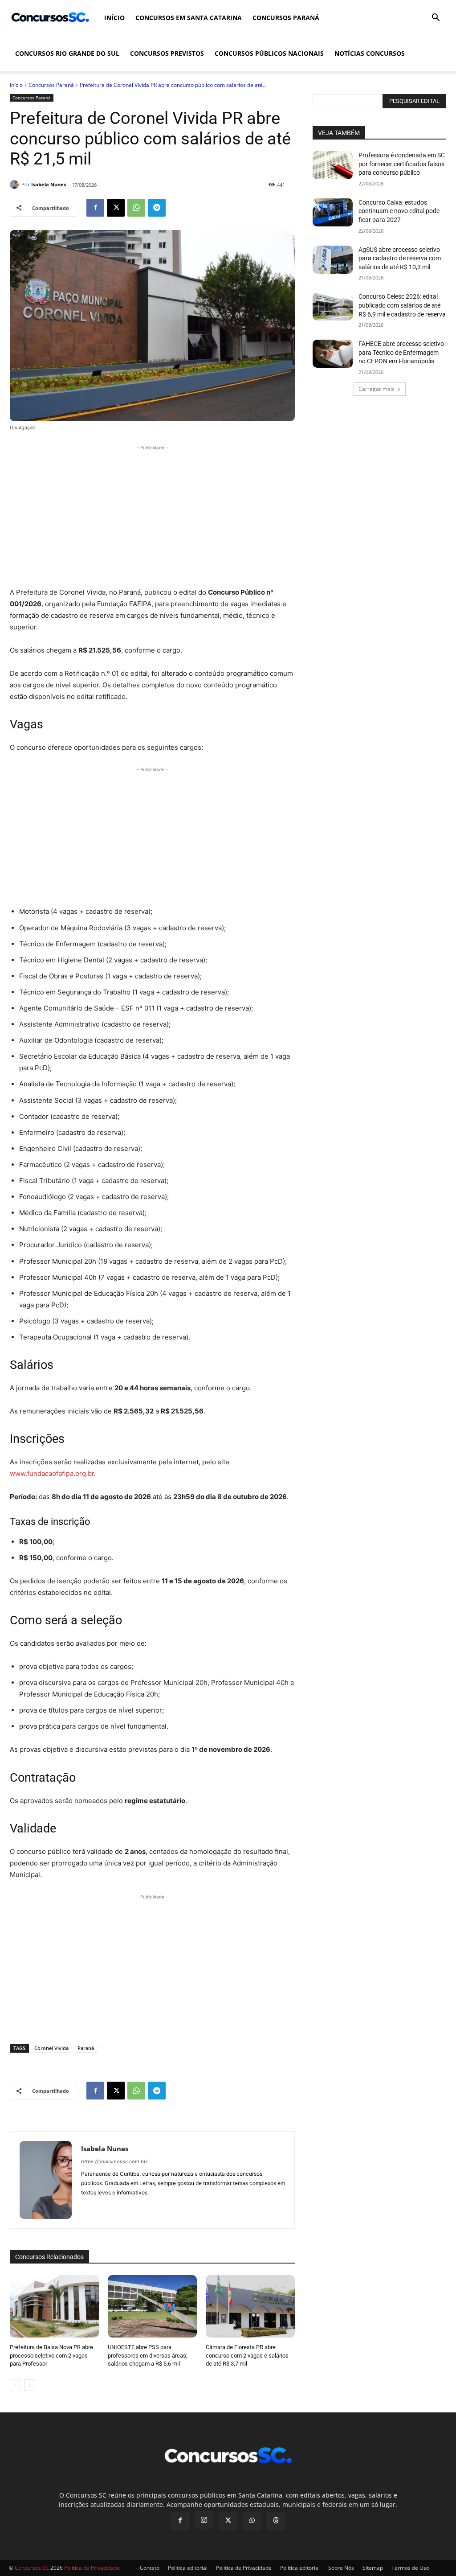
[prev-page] (15, 2385)
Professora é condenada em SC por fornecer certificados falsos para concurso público (402, 164)
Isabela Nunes (49, 184)
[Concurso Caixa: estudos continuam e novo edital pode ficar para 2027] (333, 212)
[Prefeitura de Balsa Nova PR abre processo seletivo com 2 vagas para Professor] (54, 2306)
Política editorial (188, 2568)
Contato (150, 2568)
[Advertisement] (152, 515)
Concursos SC (32, 2568)
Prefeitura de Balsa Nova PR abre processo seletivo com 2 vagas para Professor (51, 2355)
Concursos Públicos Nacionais (269, 53)
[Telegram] (157, 208)
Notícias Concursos (370, 53)
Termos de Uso (410, 2568)
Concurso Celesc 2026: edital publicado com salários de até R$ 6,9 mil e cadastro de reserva (402, 305)
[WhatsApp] (136, 208)
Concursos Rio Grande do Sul (67, 53)
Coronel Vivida (51, 2048)
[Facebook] (95, 208)
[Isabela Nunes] (16, 185)
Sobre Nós (341, 2568)
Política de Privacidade (244, 2568)
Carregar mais (377, 389)
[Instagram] (204, 2520)
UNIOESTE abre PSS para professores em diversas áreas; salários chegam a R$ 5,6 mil (148, 2355)
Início (114, 18)
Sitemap (373, 2568)
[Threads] (276, 2521)
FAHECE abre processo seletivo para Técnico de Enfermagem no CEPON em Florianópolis (401, 352)
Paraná (86, 2048)
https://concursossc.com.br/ (114, 2161)
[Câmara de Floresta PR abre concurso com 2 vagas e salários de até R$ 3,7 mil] (250, 2306)
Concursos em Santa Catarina (189, 18)
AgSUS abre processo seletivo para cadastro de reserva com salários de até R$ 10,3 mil (400, 258)
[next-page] (30, 2385)
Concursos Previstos (167, 53)
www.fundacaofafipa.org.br (52, 1473)
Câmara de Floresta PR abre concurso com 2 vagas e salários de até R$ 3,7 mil (247, 2355)
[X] (116, 208)
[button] (436, 18)
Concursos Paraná (286, 18)
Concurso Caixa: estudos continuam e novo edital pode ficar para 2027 (399, 211)
